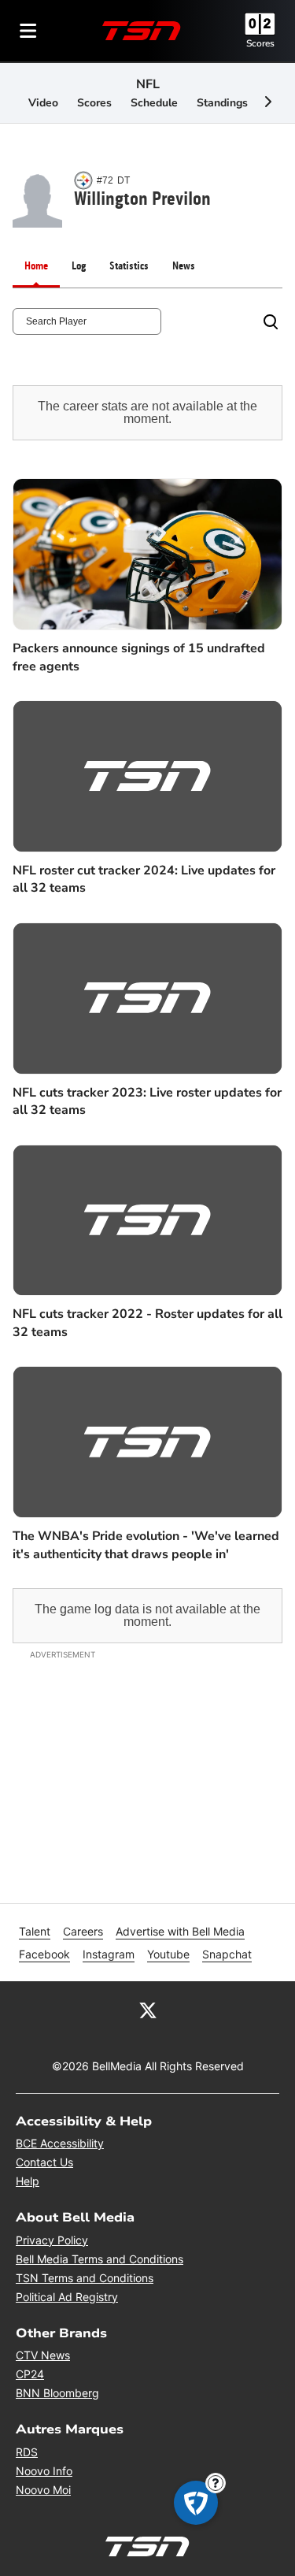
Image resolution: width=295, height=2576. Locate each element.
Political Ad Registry (67, 2297)
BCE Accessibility (60, 2143)
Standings (222, 103)
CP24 (30, 2374)
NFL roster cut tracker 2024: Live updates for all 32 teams (144, 879)
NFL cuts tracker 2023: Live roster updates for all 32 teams (147, 1101)
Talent (35, 1931)
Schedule (154, 103)
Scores (260, 43)
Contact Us (44, 2162)
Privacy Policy (52, 2240)
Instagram (109, 1954)
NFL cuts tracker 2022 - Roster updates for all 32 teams (147, 1323)
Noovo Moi (43, 2490)
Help (28, 2181)
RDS (27, 2452)
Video (43, 103)
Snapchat (227, 1954)
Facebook (44, 1954)
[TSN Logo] (142, 31)
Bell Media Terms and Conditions (100, 2259)
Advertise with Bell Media (180, 1931)
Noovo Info (44, 2471)
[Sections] (28, 31)
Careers (83, 1931)
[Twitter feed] (148, 2010)
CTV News (43, 2355)
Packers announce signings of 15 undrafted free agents (139, 657)
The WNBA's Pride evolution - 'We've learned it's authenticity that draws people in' (146, 1545)
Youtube (168, 1954)
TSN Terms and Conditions (85, 2278)
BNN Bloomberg (57, 2393)
